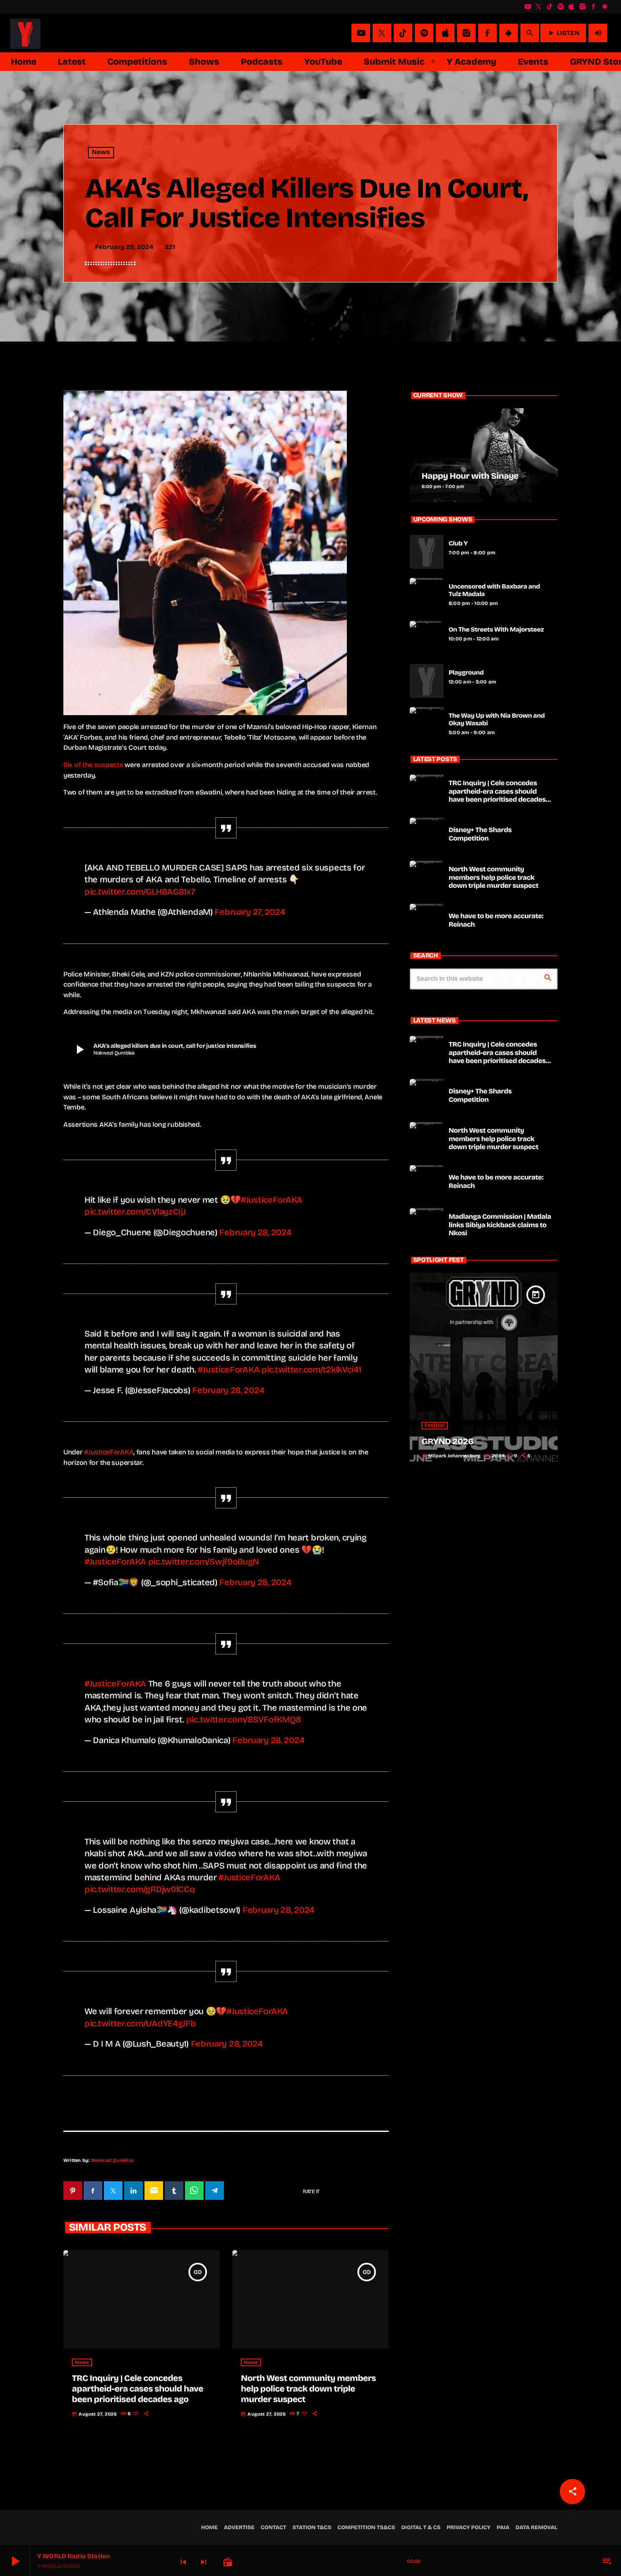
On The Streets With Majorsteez (496, 630)
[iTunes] (572, 7)
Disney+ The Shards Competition (480, 834)
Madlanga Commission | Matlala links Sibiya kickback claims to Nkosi (500, 1225)
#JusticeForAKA (272, 1200)
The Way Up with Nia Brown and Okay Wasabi (497, 720)
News (101, 153)
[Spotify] (561, 7)
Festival (435, 1426)
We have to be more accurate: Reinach (496, 920)
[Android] (605, 7)
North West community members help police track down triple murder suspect (308, 2389)
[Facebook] (594, 7)
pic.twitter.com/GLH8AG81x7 (140, 892)
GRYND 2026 (448, 1442)
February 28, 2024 (255, 1232)
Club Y (458, 544)
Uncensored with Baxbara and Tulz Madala (494, 591)
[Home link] (25, 33)
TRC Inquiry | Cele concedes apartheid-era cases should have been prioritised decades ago (138, 2389)
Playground (466, 673)
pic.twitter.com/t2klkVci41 (311, 1369)
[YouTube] (528, 7)
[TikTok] (550, 7)
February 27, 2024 (250, 912)
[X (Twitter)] (539, 7)
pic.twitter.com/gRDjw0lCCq (140, 1889)
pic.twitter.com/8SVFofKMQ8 (244, 1719)
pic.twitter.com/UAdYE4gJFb (140, 2023)
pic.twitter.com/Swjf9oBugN (204, 1562)
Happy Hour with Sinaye (470, 476)
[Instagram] (583, 7)
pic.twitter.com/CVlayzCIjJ (135, 1212)
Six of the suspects (93, 765)
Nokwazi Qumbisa (112, 2160)
